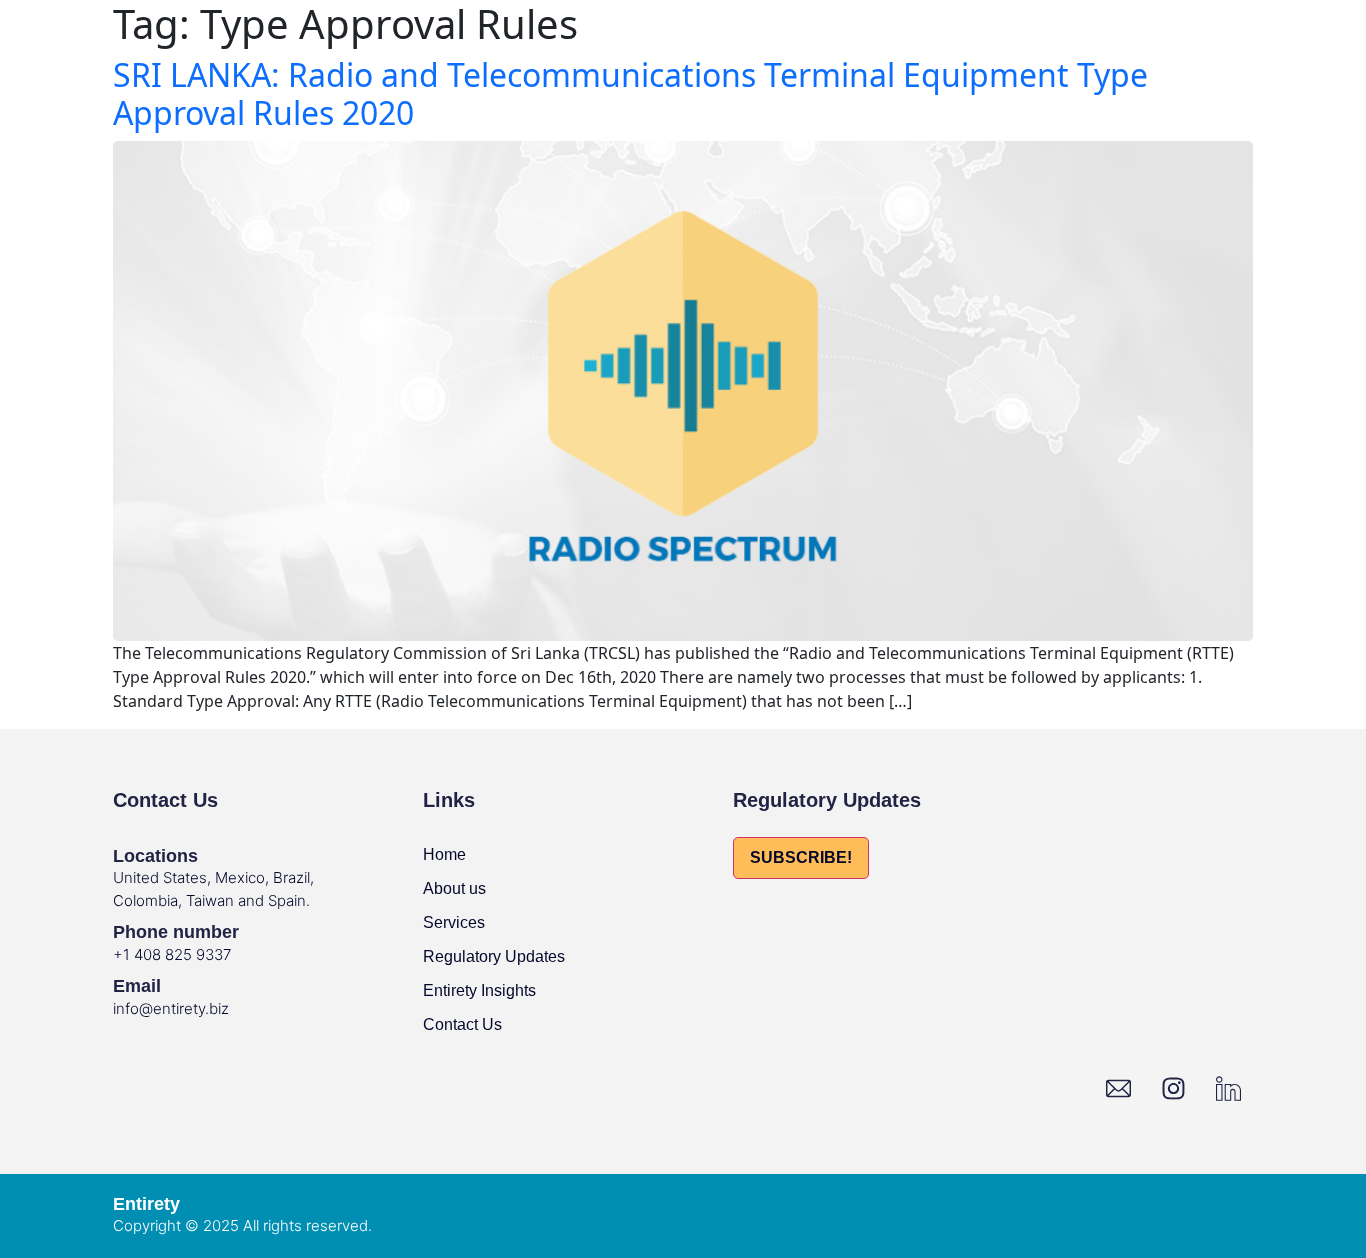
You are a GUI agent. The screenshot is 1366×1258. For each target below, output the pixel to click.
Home (444, 854)
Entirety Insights (479, 990)
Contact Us (462, 1024)
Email (137, 986)
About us (454, 888)
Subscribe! (801, 857)
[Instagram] (1173, 1089)
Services (454, 922)
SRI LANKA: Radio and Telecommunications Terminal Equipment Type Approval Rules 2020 (630, 93)
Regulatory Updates (494, 956)
